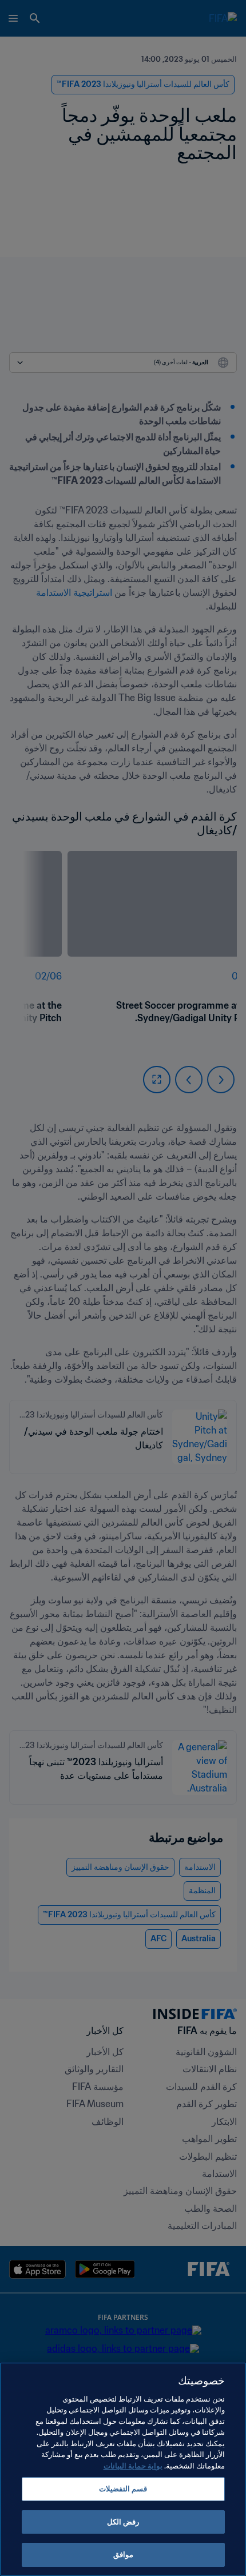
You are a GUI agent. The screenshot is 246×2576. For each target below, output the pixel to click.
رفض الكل (123, 2522)
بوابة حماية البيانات (133, 2466)
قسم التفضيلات (123, 2489)
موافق (123, 2555)
